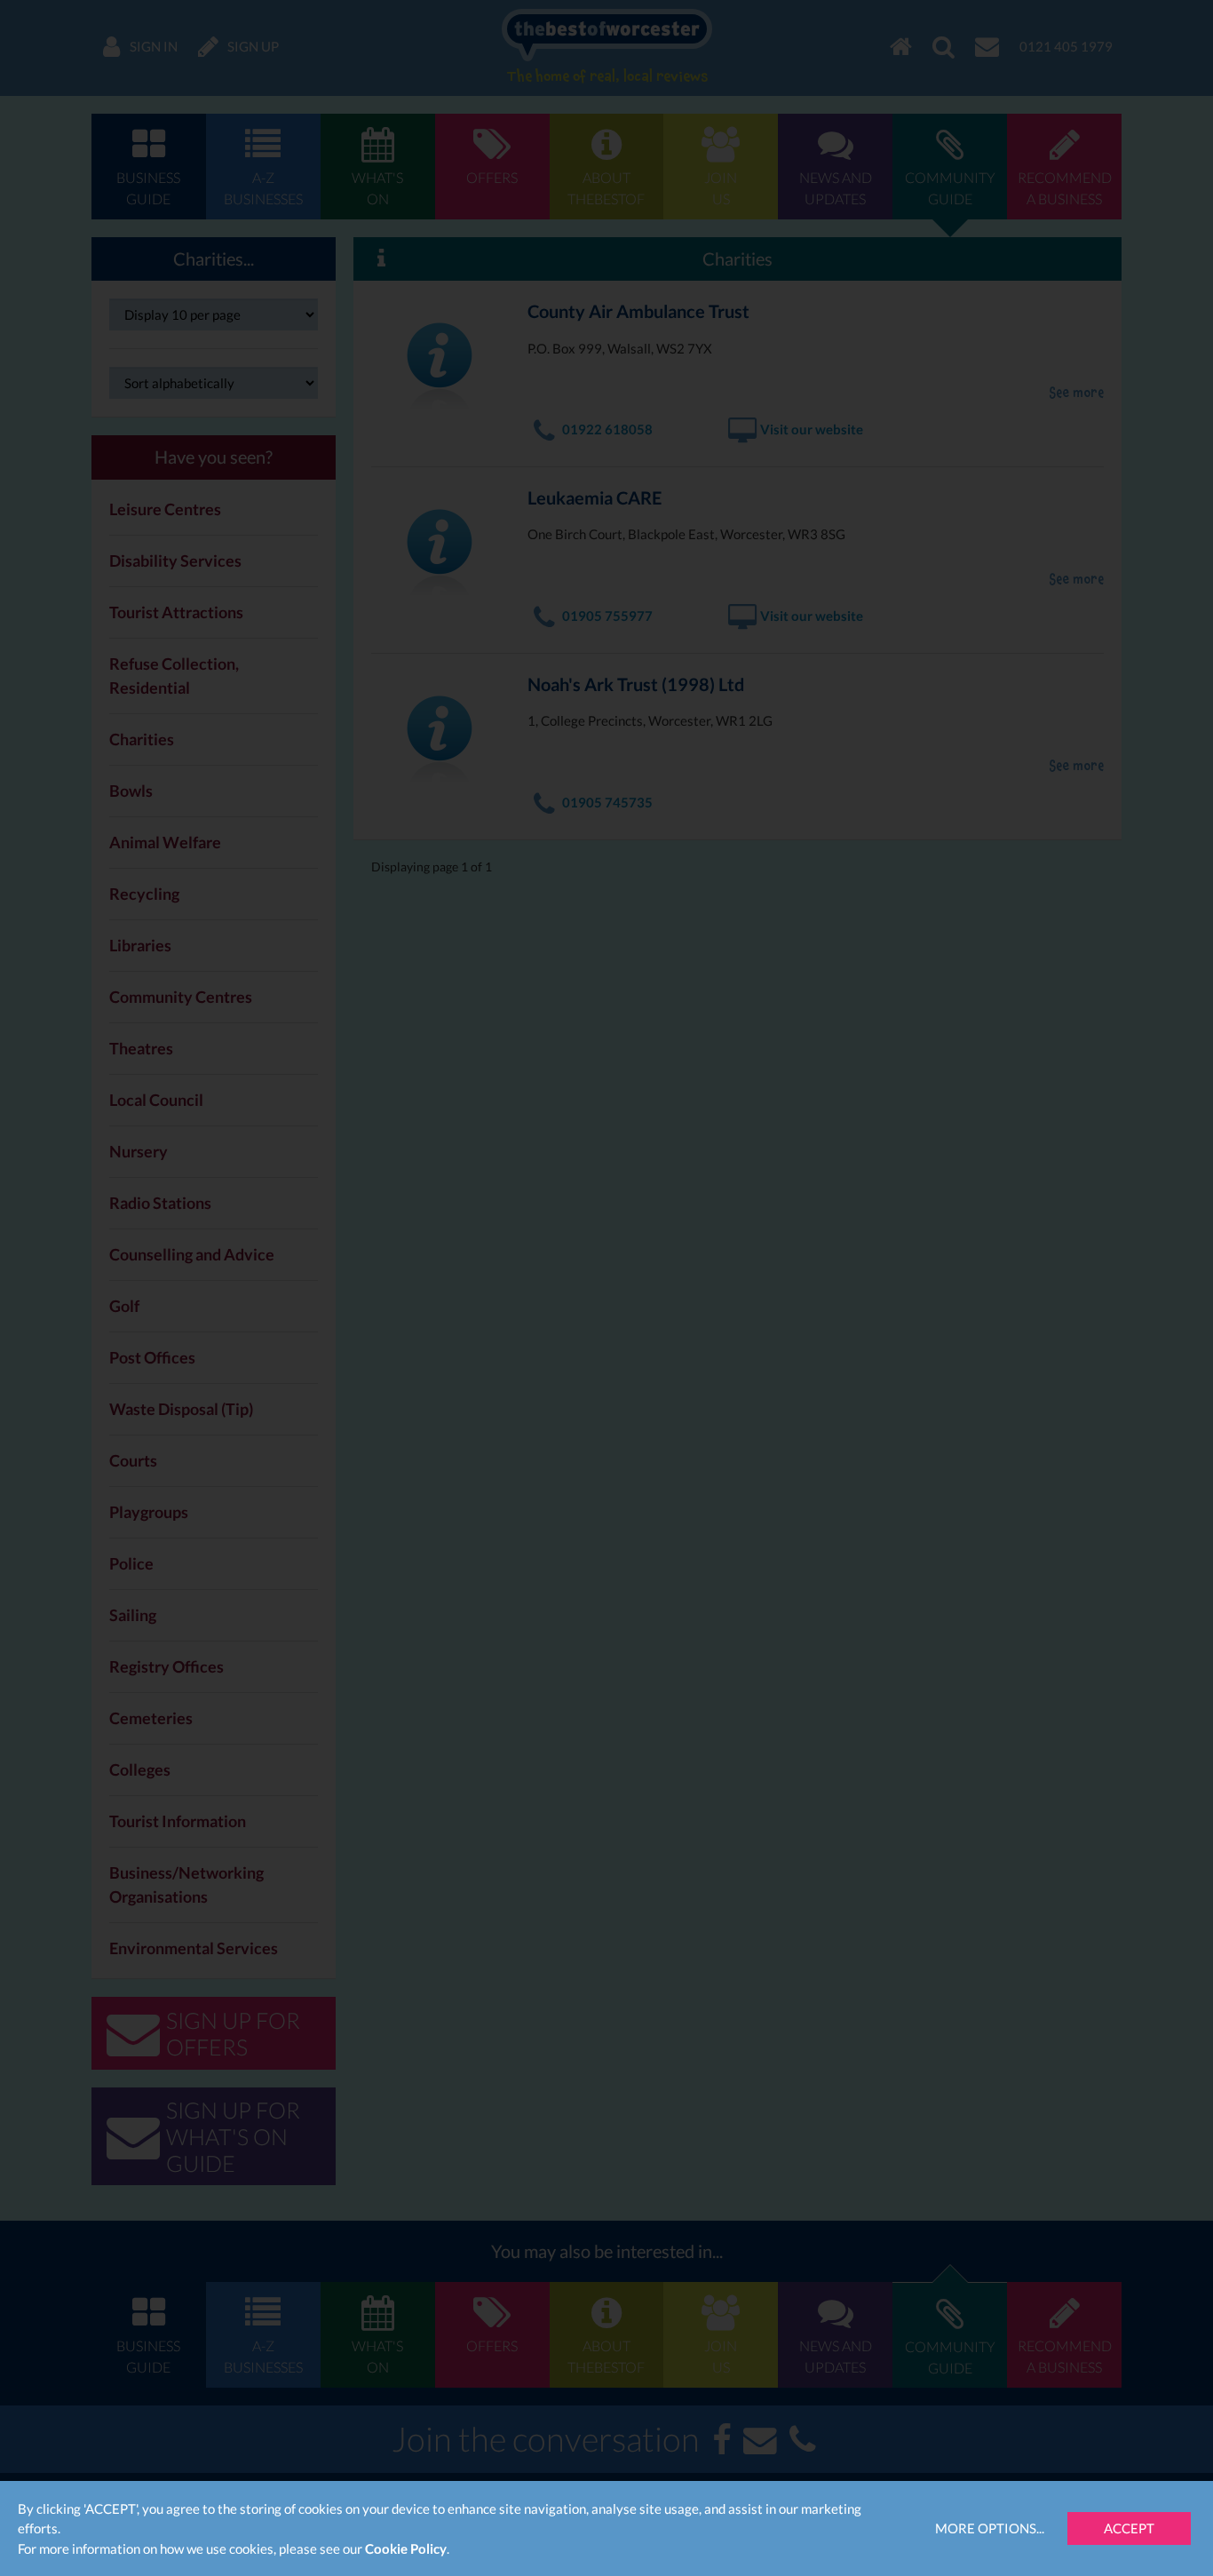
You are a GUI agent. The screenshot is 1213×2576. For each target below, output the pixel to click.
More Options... (990, 2528)
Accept (1129, 2528)
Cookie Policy (406, 2548)
